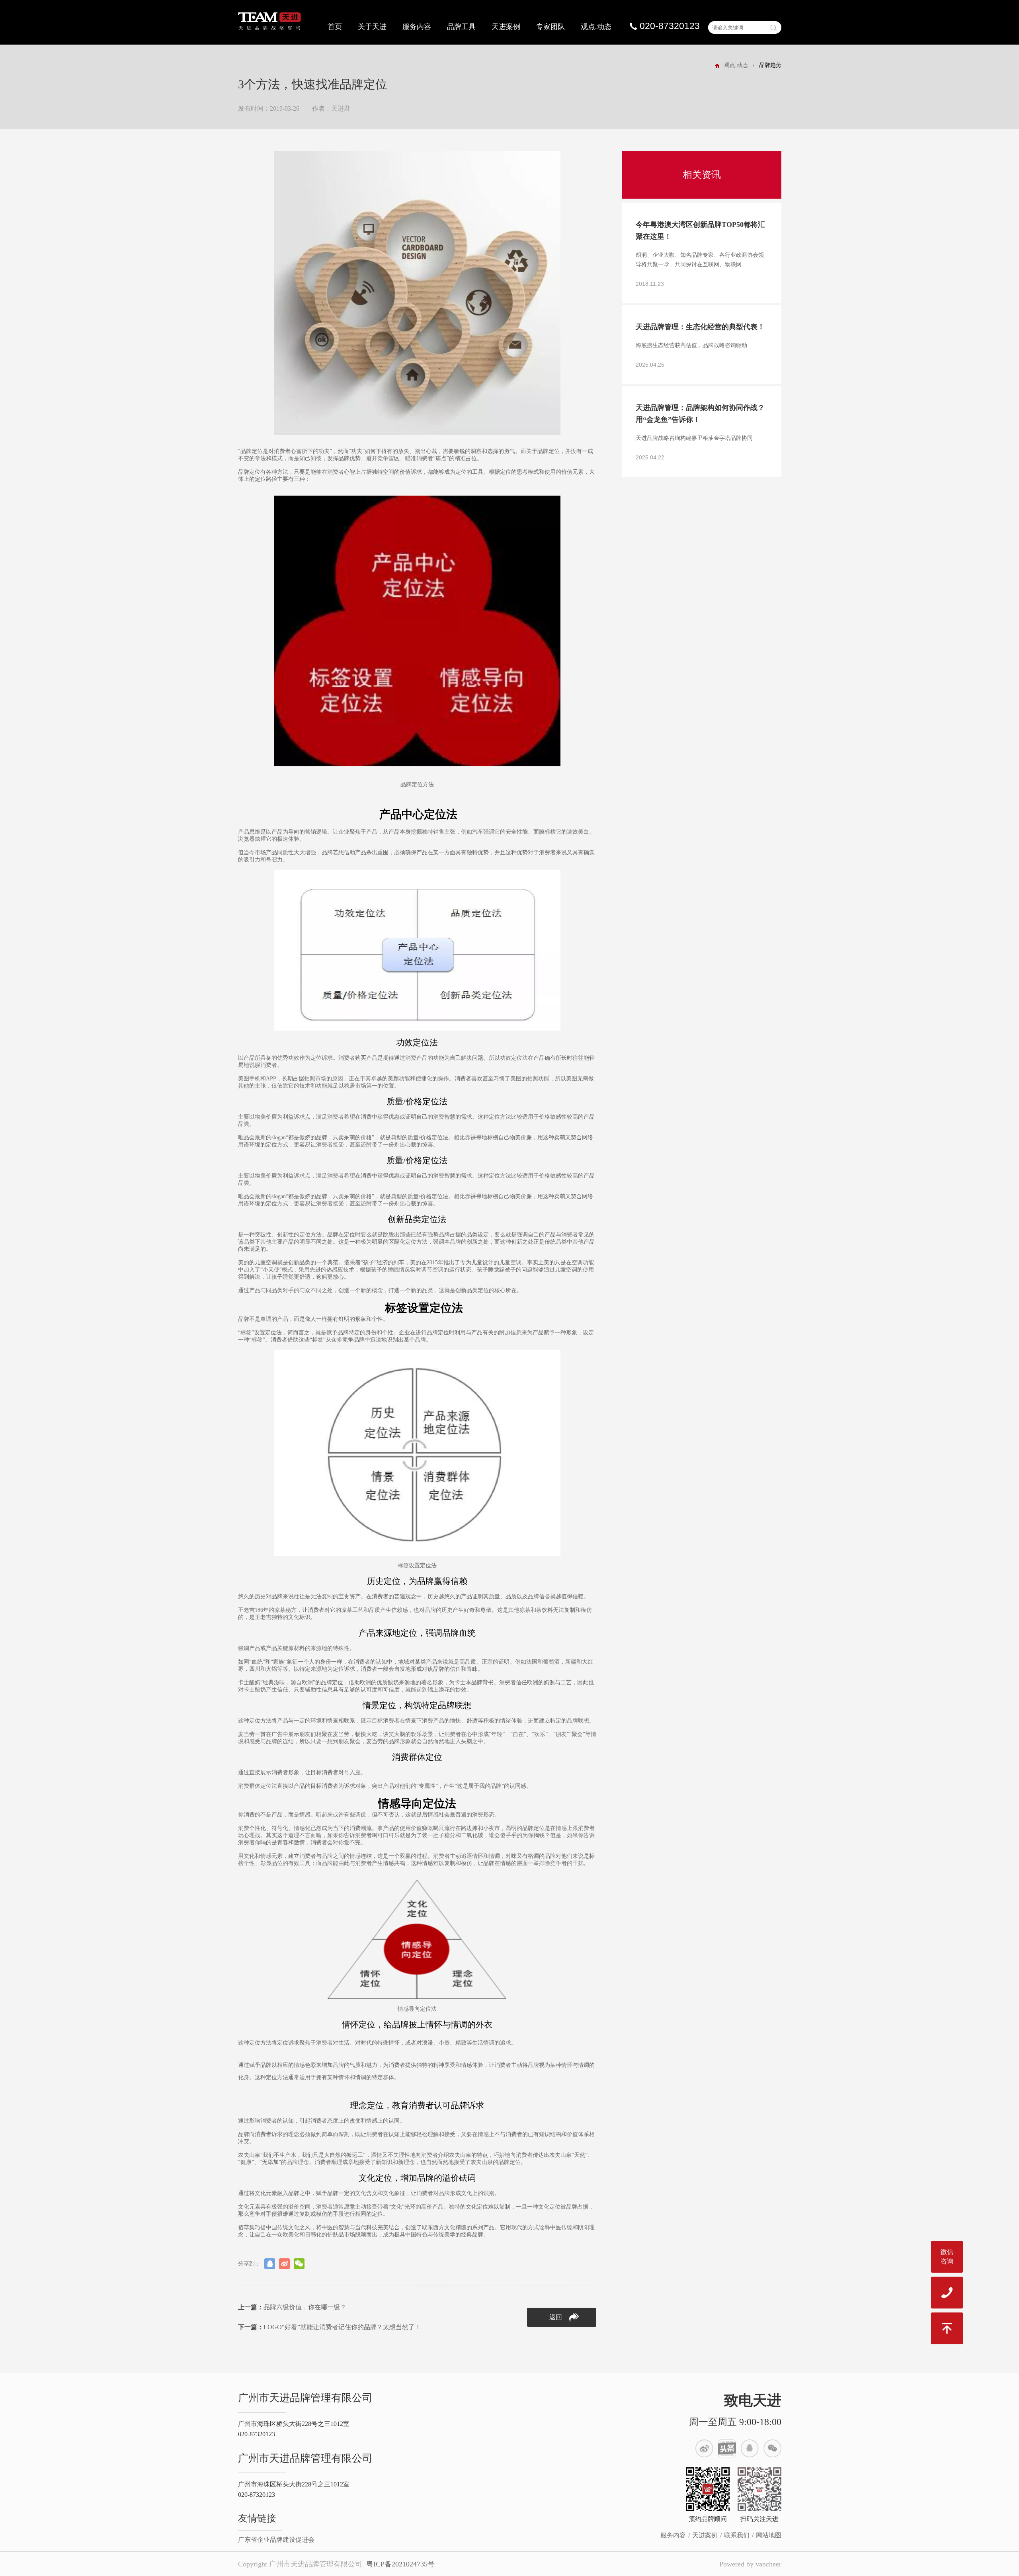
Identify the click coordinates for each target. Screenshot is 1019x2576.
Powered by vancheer (750, 2564)
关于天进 (372, 27)
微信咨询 (947, 2257)
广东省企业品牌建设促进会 (276, 2540)
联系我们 (737, 2535)
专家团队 (550, 27)
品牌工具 (461, 27)
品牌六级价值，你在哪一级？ (292, 2307)
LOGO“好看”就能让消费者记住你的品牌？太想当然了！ (330, 2327)
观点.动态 (596, 27)
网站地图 (769, 2535)
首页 (335, 27)
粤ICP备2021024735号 (400, 2564)
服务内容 (417, 27)
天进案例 (506, 27)
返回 (556, 2317)
